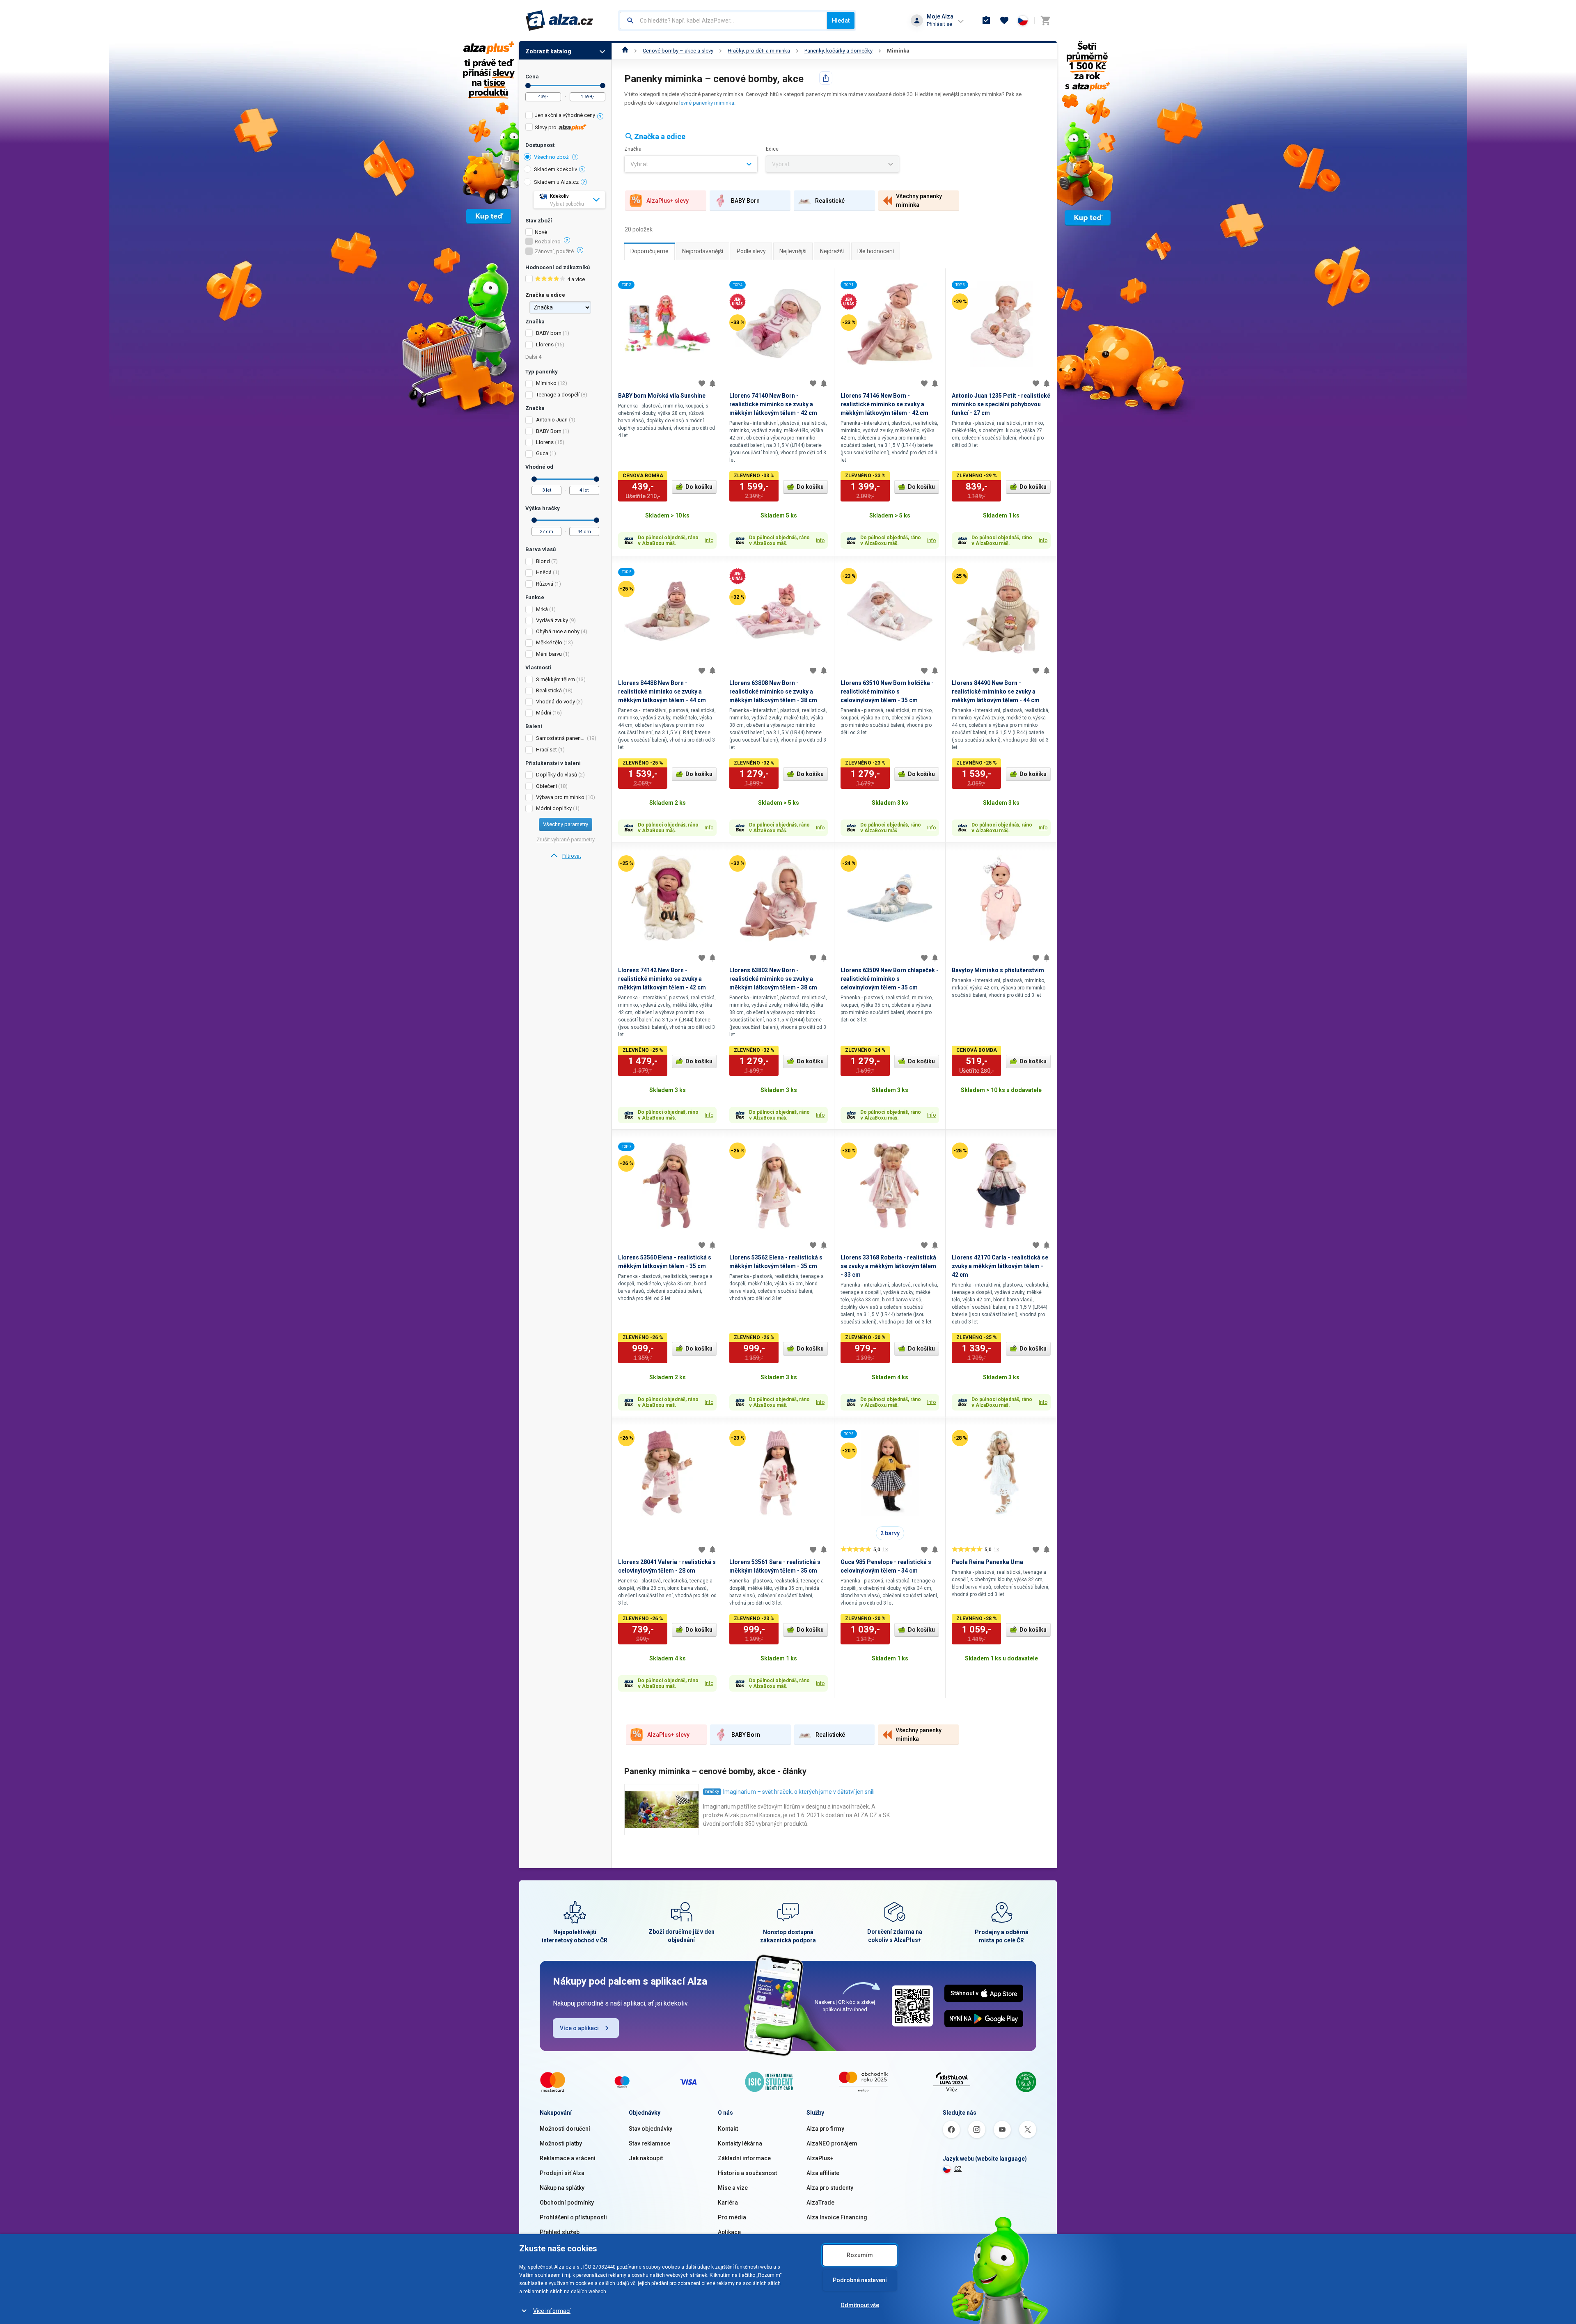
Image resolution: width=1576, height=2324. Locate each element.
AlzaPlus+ (820, 2158)
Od (528, 86)
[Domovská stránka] (625, 51)
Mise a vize (733, 2188)
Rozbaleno (548, 242)
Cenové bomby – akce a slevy (678, 51)
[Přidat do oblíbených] (702, 383)
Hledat (841, 21)
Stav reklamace (649, 2143)
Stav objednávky (651, 2129)
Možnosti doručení (565, 2129)
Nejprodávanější (703, 251)
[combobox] (723, 21)
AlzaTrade (820, 2203)
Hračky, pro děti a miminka (759, 51)
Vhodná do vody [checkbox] (555, 702)
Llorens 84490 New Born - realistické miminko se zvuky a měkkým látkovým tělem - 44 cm (996, 691)
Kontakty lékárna (740, 2143)
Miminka (898, 51)
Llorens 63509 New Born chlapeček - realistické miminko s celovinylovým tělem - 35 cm (890, 979)
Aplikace (729, 2232)
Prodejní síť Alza (562, 2173)
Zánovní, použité (554, 252)
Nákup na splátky (562, 2188)
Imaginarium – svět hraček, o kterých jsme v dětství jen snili (799, 1792)
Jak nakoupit (646, 2158)
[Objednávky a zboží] (986, 21)
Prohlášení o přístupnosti (573, 2217)
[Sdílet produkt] (826, 78)
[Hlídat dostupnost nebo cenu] (712, 383)
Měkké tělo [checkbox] (549, 642)
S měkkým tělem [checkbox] (555, 679)
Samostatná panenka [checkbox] (561, 738)
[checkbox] (565, 116)
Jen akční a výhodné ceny (565, 115)
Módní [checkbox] (544, 713)
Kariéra (728, 2203)
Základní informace (744, 2158)
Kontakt (728, 2129)
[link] (565, 856)
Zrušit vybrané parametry (566, 839)
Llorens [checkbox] (545, 345)
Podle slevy (751, 251)
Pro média (732, 2217)
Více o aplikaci (579, 2028)
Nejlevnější (793, 251)
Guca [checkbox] (542, 453)
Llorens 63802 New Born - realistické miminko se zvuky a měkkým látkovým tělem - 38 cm (773, 979)
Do (603, 86)
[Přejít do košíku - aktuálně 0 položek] (1045, 21)
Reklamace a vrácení (568, 2158)
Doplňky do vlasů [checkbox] (557, 775)
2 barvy (890, 1533)
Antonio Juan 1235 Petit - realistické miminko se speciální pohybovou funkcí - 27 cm (1001, 404)
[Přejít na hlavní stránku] (560, 21)
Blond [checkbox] (543, 561)
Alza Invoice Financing (837, 2217)
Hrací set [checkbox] (546, 750)
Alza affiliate (823, 2173)
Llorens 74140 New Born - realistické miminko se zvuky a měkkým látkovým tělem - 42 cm (773, 404)
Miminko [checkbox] (546, 383)
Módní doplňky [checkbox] (554, 808)
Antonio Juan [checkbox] (552, 420)
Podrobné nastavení (860, 2280)
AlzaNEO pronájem (832, 2143)
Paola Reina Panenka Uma (987, 1562)
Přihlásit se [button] (939, 24)
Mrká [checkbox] (542, 609)
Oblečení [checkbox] (546, 786)
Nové (541, 232)
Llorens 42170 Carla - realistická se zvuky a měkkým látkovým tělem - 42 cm (1000, 1266)
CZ (958, 2169)
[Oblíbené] (1004, 21)
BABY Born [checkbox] (549, 431)
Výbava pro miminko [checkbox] (560, 797)
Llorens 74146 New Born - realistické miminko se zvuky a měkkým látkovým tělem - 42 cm (884, 404)
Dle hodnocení (876, 251)
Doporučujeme (649, 251)
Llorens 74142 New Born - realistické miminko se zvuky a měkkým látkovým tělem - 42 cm (662, 979)
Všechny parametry (566, 824)
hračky (712, 1792)
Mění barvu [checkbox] (549, 654)
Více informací (552, 2311)
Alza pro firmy (825, 2129)
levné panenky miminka (707, 103)
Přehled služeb (560, 2232)
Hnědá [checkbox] (544, 572)
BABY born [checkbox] (549, 333)
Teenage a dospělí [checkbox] (558, 395)
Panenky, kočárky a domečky (838, 51)
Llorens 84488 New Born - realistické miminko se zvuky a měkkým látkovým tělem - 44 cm (662, 691)
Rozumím (860, 2255)
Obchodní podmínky (567, 2203)
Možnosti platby (561, 2143)
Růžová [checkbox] (545, 584)
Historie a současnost (747, 2173)
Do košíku (699, 487)
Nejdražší (832, 251)
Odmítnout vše (860, 2305)
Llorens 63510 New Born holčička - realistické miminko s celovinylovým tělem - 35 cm (887, 691)
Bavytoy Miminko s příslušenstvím (998, 970)
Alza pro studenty (830, 2188)
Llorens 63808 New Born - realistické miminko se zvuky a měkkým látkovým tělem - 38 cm (773, 691)
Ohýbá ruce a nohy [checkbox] (558, 631)
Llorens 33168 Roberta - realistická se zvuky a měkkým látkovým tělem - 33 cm (888, 1266)
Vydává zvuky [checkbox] (552, 620)
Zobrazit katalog (548, 51)
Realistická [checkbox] (549, 690)
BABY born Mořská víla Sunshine (662, 396)
